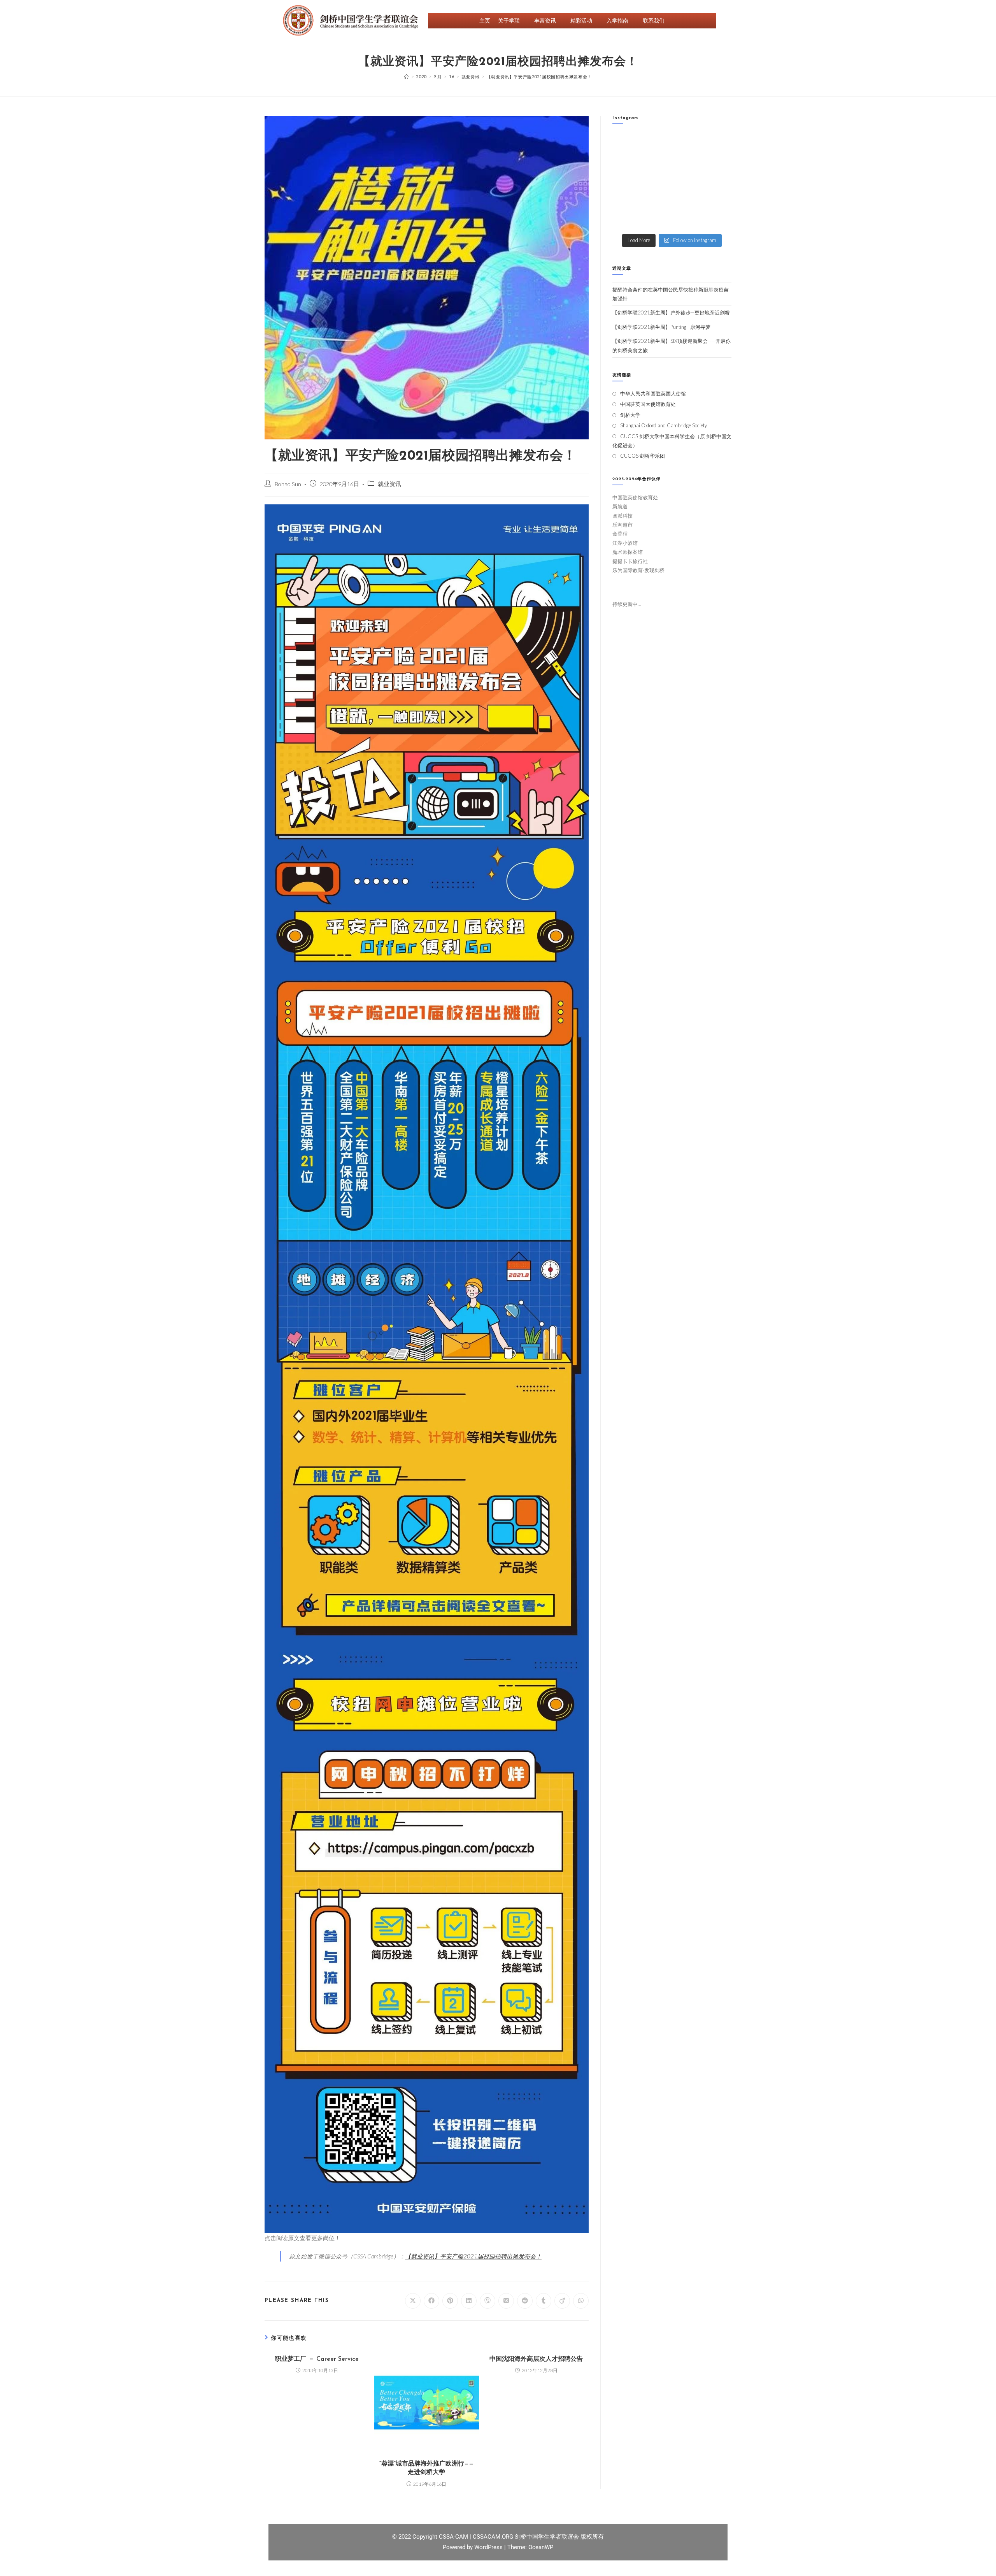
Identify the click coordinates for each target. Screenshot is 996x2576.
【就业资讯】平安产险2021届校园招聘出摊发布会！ (473, 2256)
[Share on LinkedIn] (469, 2301)
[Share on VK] (506, 2301)
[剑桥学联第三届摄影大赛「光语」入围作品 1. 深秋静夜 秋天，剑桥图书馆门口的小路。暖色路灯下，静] (657, 182)
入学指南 (617, 20)
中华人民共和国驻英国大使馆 (653, 393)
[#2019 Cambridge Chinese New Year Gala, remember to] (718, 201)
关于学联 (509, 20)
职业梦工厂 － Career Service (317, 2359)
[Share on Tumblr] (544, 2301)
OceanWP (541, 2547)
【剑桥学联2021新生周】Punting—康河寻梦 (661, 327)
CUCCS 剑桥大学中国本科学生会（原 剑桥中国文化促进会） (672, 441)
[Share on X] (413, 2301)
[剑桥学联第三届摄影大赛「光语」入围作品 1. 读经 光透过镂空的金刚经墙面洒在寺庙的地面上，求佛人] (687, 182)
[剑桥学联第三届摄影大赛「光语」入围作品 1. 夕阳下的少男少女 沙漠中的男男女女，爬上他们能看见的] (718, 182)
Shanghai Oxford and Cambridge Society (664, 425)
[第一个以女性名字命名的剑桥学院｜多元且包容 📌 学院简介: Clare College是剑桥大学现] (657, 163)
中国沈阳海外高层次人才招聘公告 (536, 2359)
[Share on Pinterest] (450, 2301)
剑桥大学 (630, 415)
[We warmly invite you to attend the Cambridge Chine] (718, 220)
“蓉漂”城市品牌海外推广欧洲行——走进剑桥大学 (426, 2468)
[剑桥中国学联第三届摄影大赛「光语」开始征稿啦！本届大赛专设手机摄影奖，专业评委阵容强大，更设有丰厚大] (687, 201)
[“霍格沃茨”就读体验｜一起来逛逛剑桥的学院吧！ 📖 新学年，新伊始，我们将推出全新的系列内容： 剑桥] (687, 163)
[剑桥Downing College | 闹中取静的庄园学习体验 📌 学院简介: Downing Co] (626, 144)
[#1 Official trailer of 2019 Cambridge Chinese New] (687, 220)
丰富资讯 (545, 20)
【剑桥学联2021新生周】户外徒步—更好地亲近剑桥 (671, 313)
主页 (485, 20)
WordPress (489, 2547)
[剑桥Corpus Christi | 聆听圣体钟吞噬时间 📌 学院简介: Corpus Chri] (657, 144)
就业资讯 (389, 484)
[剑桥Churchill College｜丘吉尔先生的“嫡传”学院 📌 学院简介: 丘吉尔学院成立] (718, 144)
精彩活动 (581, 20)
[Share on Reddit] (525, 2301)
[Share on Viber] (487, 2301)
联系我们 (654, 20)
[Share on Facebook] (431, 2301)
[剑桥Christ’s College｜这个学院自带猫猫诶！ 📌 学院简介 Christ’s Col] (626, 163)
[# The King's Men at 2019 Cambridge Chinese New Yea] (626, 220)
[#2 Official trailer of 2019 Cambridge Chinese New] (657, 220)
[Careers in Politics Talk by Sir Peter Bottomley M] (718, 163)
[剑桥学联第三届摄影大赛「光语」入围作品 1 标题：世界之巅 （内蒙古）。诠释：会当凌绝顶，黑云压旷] (626, 201)
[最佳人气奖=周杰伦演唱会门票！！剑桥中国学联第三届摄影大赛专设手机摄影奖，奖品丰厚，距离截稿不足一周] (657, 201)
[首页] (407, 76)
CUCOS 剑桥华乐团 (643, 456)
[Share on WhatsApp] (581, 2301)
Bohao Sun (288, 484)
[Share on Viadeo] (562, 2301)
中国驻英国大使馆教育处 (648, 404)
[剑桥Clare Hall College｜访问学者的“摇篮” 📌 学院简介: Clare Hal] (687, 144)
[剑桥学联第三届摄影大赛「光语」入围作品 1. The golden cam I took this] (626, 182)
